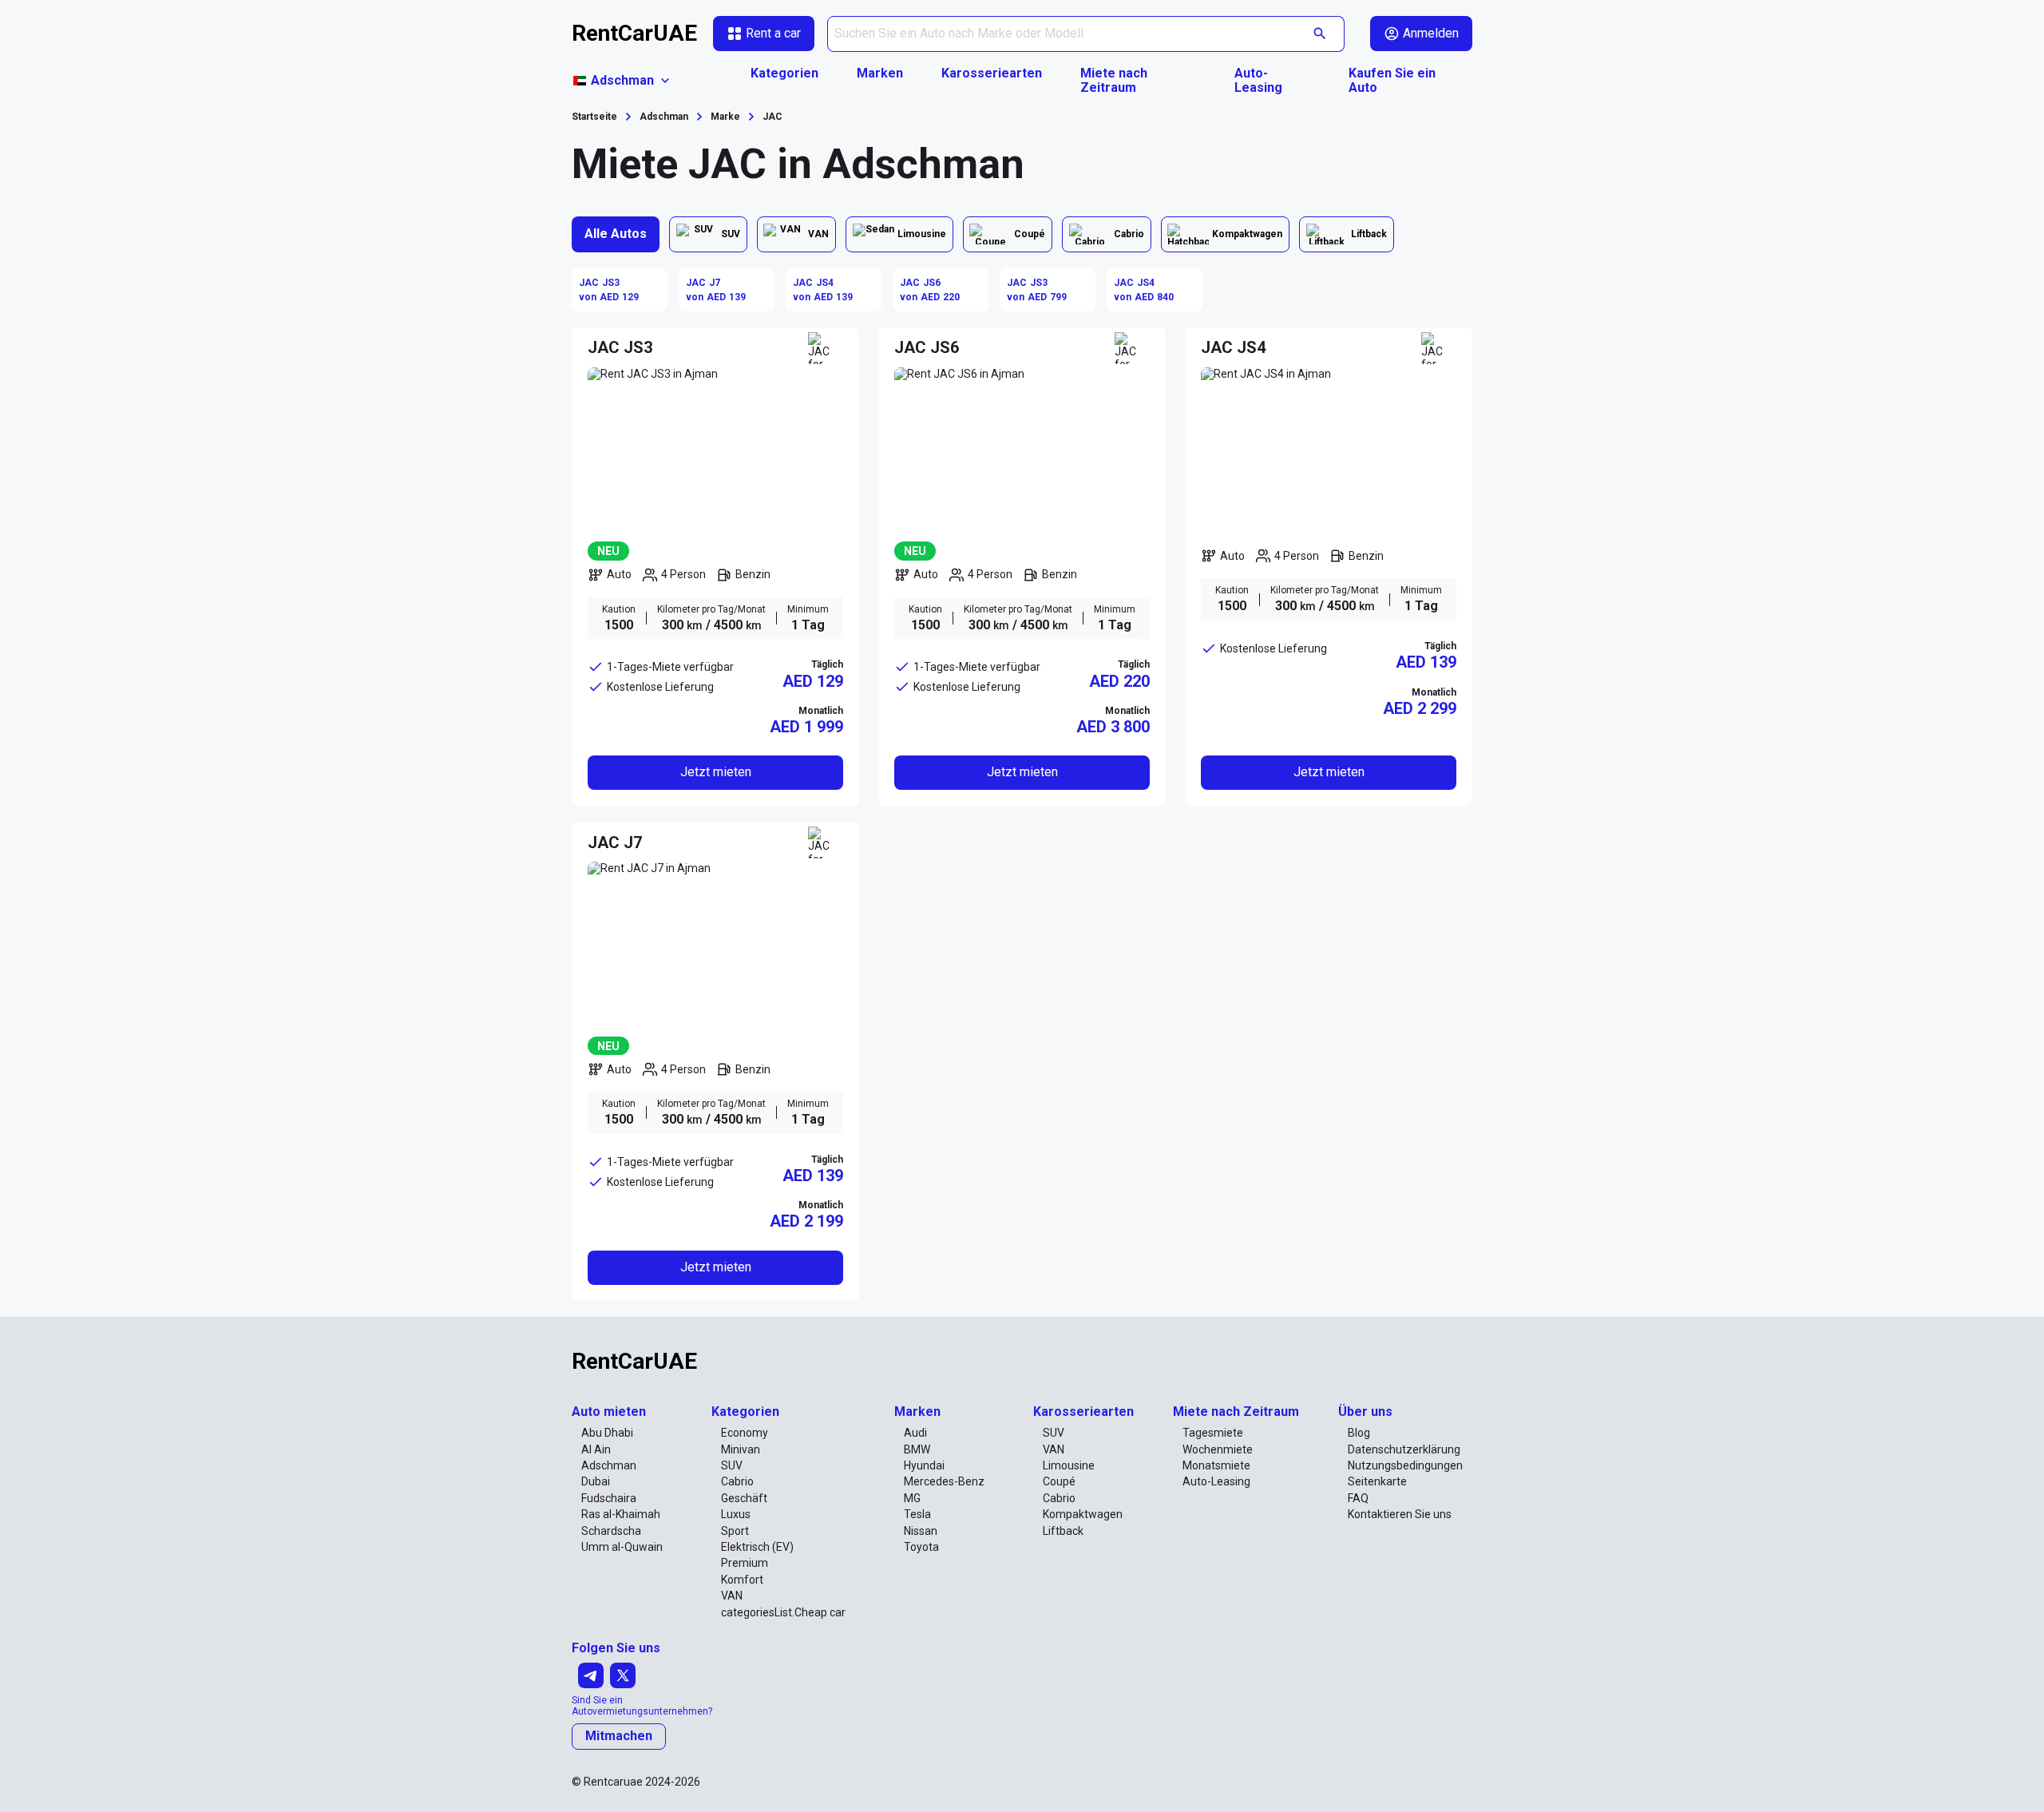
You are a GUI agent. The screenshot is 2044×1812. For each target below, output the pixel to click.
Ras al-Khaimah (621, 1514)
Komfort (742, 1580)
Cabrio (737, 1481)
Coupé (1059, 1481)
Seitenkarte (1377, 1481)
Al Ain (596, 1449)
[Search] (1320, 34)
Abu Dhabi (607, 1433)
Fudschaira (609, 1498)
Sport (735, 1531)
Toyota (921, 1547)
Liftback (1063, 1531)
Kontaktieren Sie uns (1400, 1514)
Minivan (741, 1449)
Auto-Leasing (1258, 81)
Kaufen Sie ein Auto (1392, 81)
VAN (732, 1596)
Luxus (736, 1514)
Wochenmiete (1218, 1449)
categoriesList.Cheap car (783, 1612)
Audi (915, 1433)
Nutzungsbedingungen (1405, 1465)
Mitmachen (619, 1736)
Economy (745, 1433)
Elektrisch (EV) (757, 1547)
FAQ (1358, 1498)
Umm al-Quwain (622, 1547)
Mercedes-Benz (944, 1481)
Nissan (921, 1531)
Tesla (917, 1514)
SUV (732, 1465)
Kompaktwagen (1083, 1514)
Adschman (609, 1465)
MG (912, 1498)
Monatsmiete (1216, 1465)
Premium (745, 1563)
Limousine (1069, 1465)
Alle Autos (616, 234)
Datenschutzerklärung (1404, 1449)
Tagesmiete (1213, 1433)
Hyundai (924, 1465)
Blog (1359, 1433)
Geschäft (744, 1498)
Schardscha (611, 1531)
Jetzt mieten (716, 772)
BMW (917, 1449)
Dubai (596, 1481)
